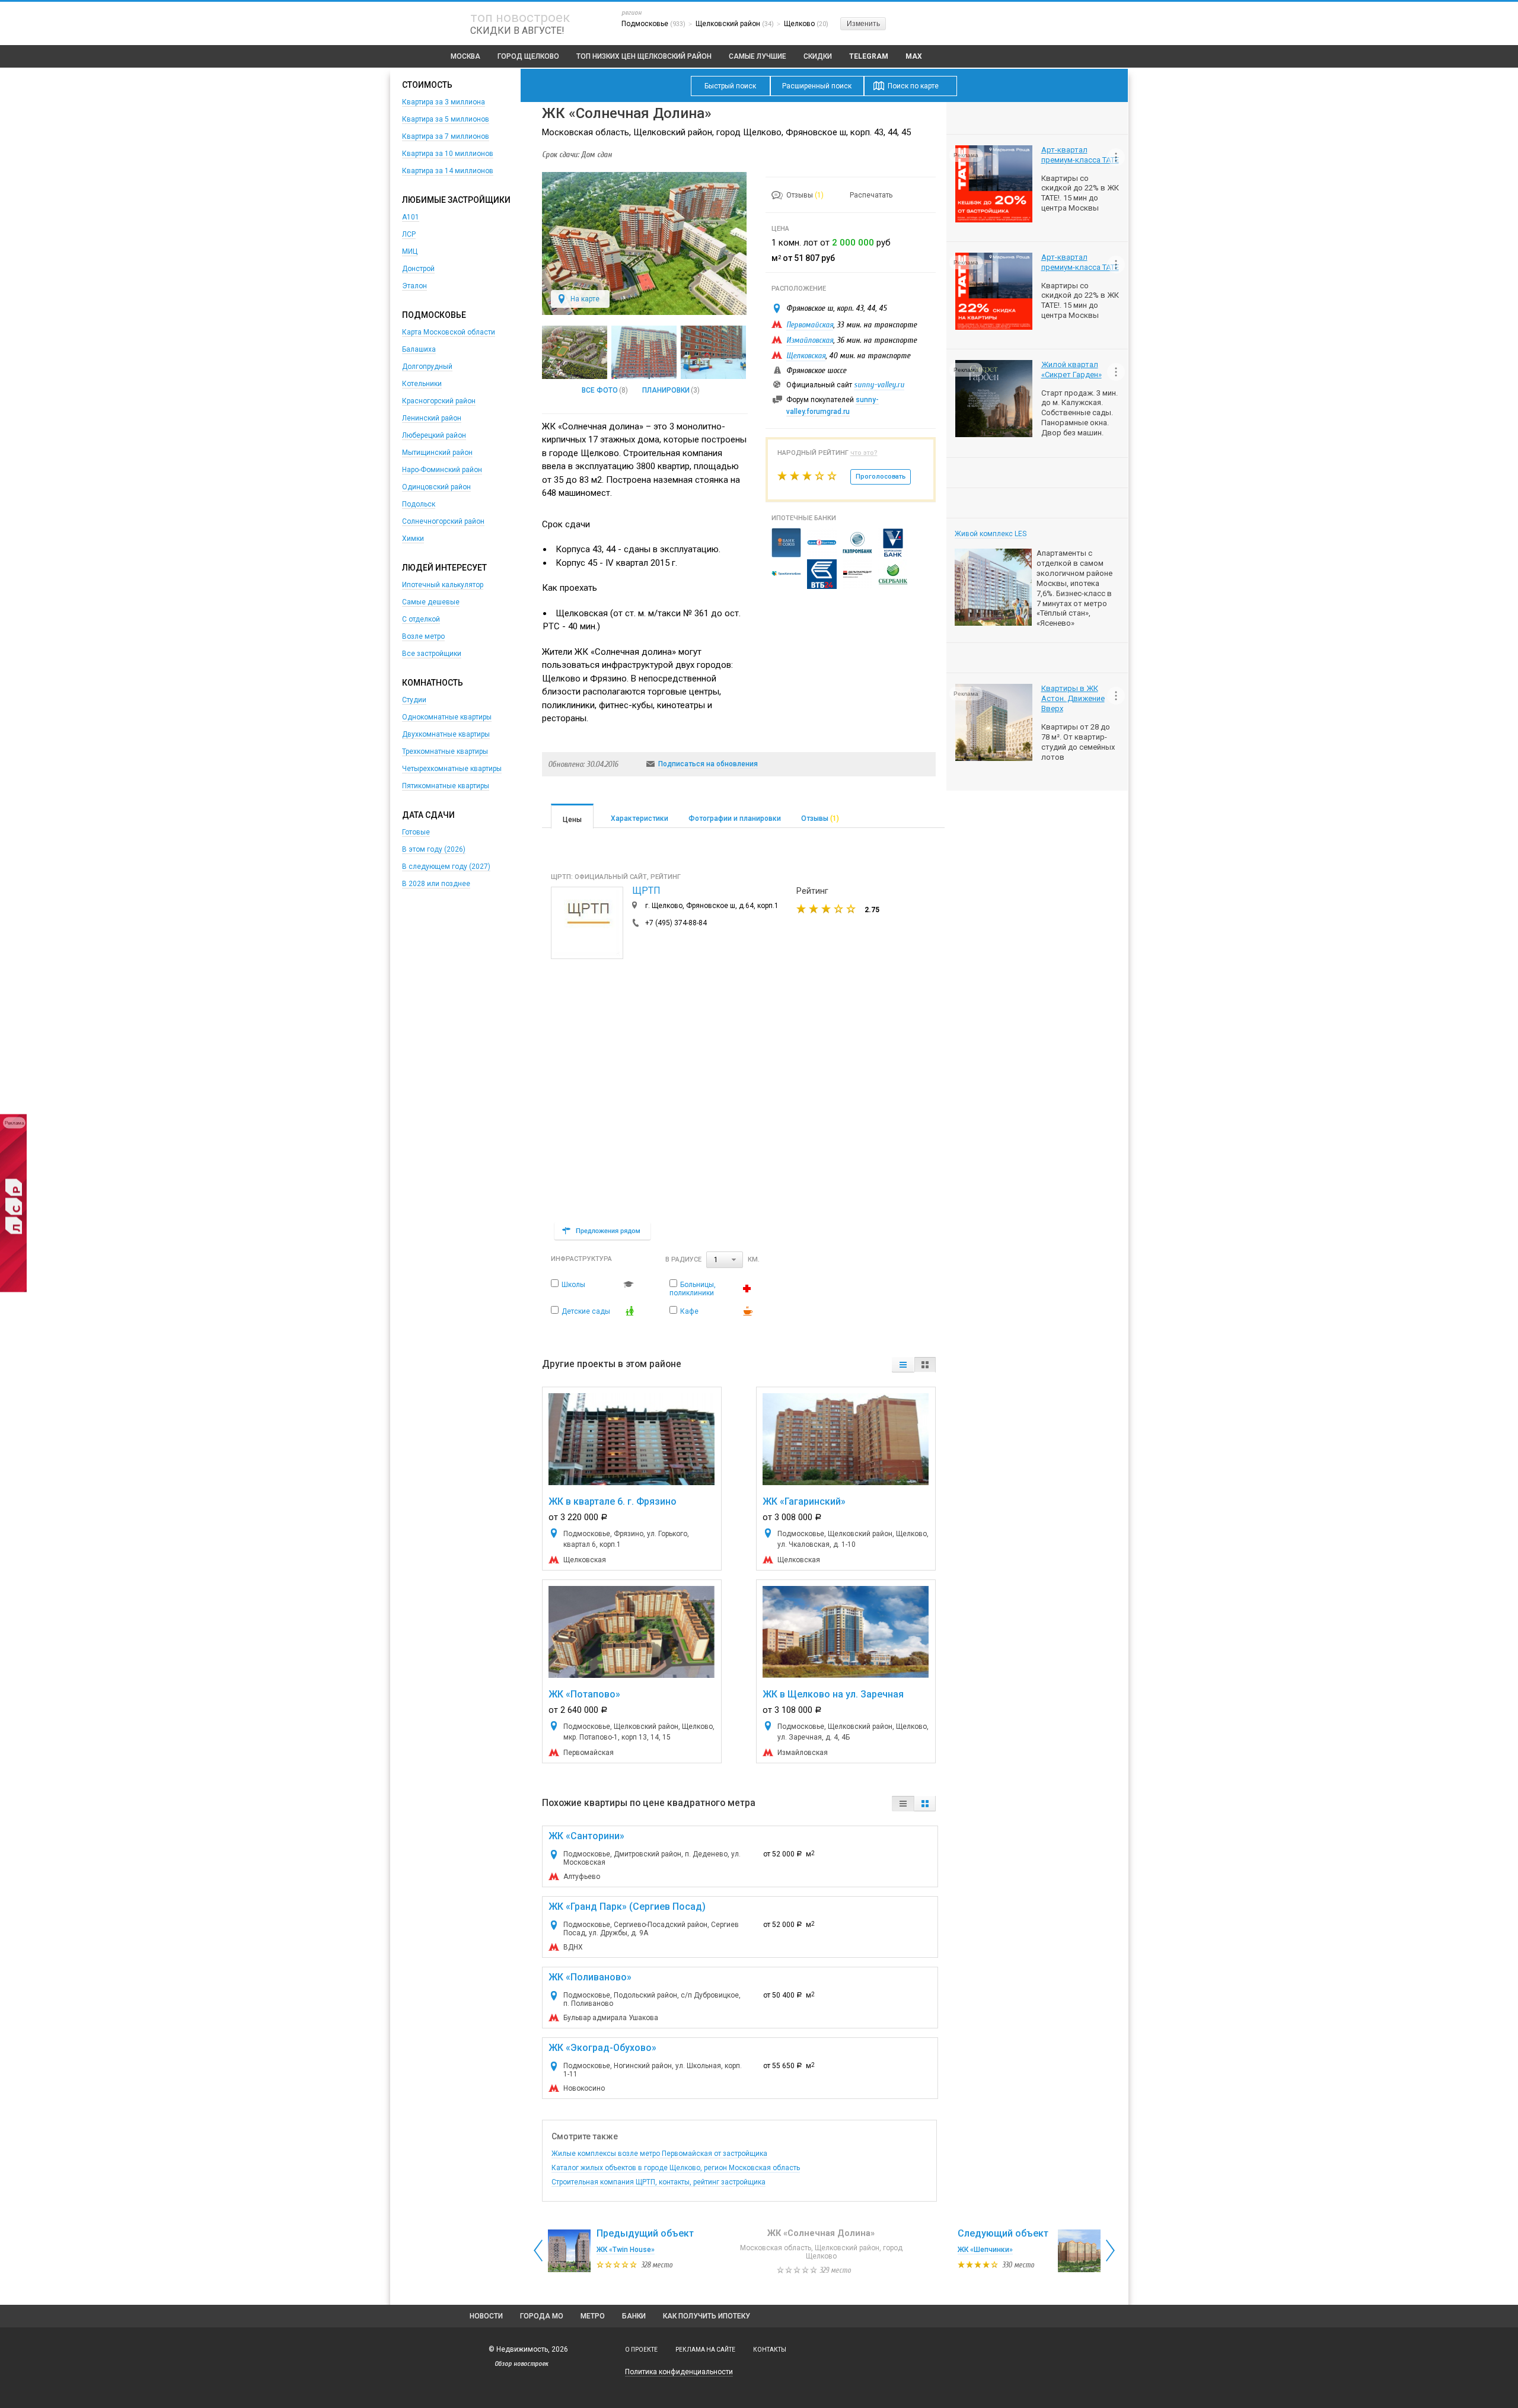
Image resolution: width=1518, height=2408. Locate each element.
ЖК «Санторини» (586, 1836)
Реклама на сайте (705, 2350)
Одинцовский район (436, 487)
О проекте (641, 2350)
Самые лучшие (758, 56)
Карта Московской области (449, 332)
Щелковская (806, 356)
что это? (864, 453)
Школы (573, 1285)
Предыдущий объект (645, 2233)
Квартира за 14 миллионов (448, 171)
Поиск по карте (913, 86)
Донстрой (418, 269)
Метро (593, 2316)
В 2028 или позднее (436, 884)
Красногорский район (439, 401)
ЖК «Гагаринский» (804, 1501)
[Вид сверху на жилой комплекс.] (575, 352)
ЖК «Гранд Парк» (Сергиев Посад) (627, 1907)
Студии (414, 700)
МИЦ (410, 251)
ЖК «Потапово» (584, 1694)
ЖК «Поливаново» (590, 1977)
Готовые (416, 832)
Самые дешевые (431, 602)
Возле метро (423, 636)
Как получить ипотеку (707, 2316)
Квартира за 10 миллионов (448, 154)
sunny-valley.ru (879, 385)
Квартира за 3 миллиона (444, 102)
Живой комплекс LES (991, 534)
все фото (600, 390)
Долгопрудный (427, 367)
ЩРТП (646, 891)
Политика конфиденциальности (679, 2372)
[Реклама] (13, 1290)
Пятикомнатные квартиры (446, 786)
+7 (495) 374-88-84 (676, 923)
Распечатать (871, 195)
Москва (465, 56)
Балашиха (419, 349)
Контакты (770, 2350)
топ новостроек (520, 17)
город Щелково (528, 56)
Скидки (818, 56)
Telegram (869, 56)
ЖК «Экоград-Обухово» (602, 2048)
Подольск (419, 504)
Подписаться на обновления (708, 764)
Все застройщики (432, 654)
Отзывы (805, 195)
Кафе (689, 1311)
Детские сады (586, 1311)
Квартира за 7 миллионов (446, 136)
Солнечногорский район (443, 521)
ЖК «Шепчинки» (985, 2250)
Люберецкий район (434, 435)
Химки (413, 539)
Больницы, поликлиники (693, 1289)
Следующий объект (1003, 2233)
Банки (634, 2316)
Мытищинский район (437, 453)
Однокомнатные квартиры (447, 717)
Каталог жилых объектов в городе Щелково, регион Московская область (676, 2168)
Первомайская (810, 325)
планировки (666, 390)
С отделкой (421, 619)
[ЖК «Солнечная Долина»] (644, 313)
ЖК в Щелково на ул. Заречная (833, 1694)
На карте (585, 299)
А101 (411, 217)
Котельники (422, 384)
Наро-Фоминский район (442, 470)
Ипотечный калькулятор (443, 585)
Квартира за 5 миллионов (446, 119)
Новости (486, 2316)
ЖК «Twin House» (626, 2250)
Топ (644, 56)
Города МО (542, 2316)
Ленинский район (432, 418)
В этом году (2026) (434, 849)
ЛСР (409, 234)
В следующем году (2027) (446, 867)
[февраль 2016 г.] (644, 352)
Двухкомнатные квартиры (446, 734)
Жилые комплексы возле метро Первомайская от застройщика (659, 2154)
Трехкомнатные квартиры (445, 751)
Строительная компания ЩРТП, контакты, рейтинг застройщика (658, 2182)
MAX (914, 56)
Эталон (414, 286)
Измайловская (810, 340)
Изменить (863, 24)
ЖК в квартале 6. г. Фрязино (613, 1501)
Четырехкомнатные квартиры (452, 769)
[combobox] (725, 1260)
